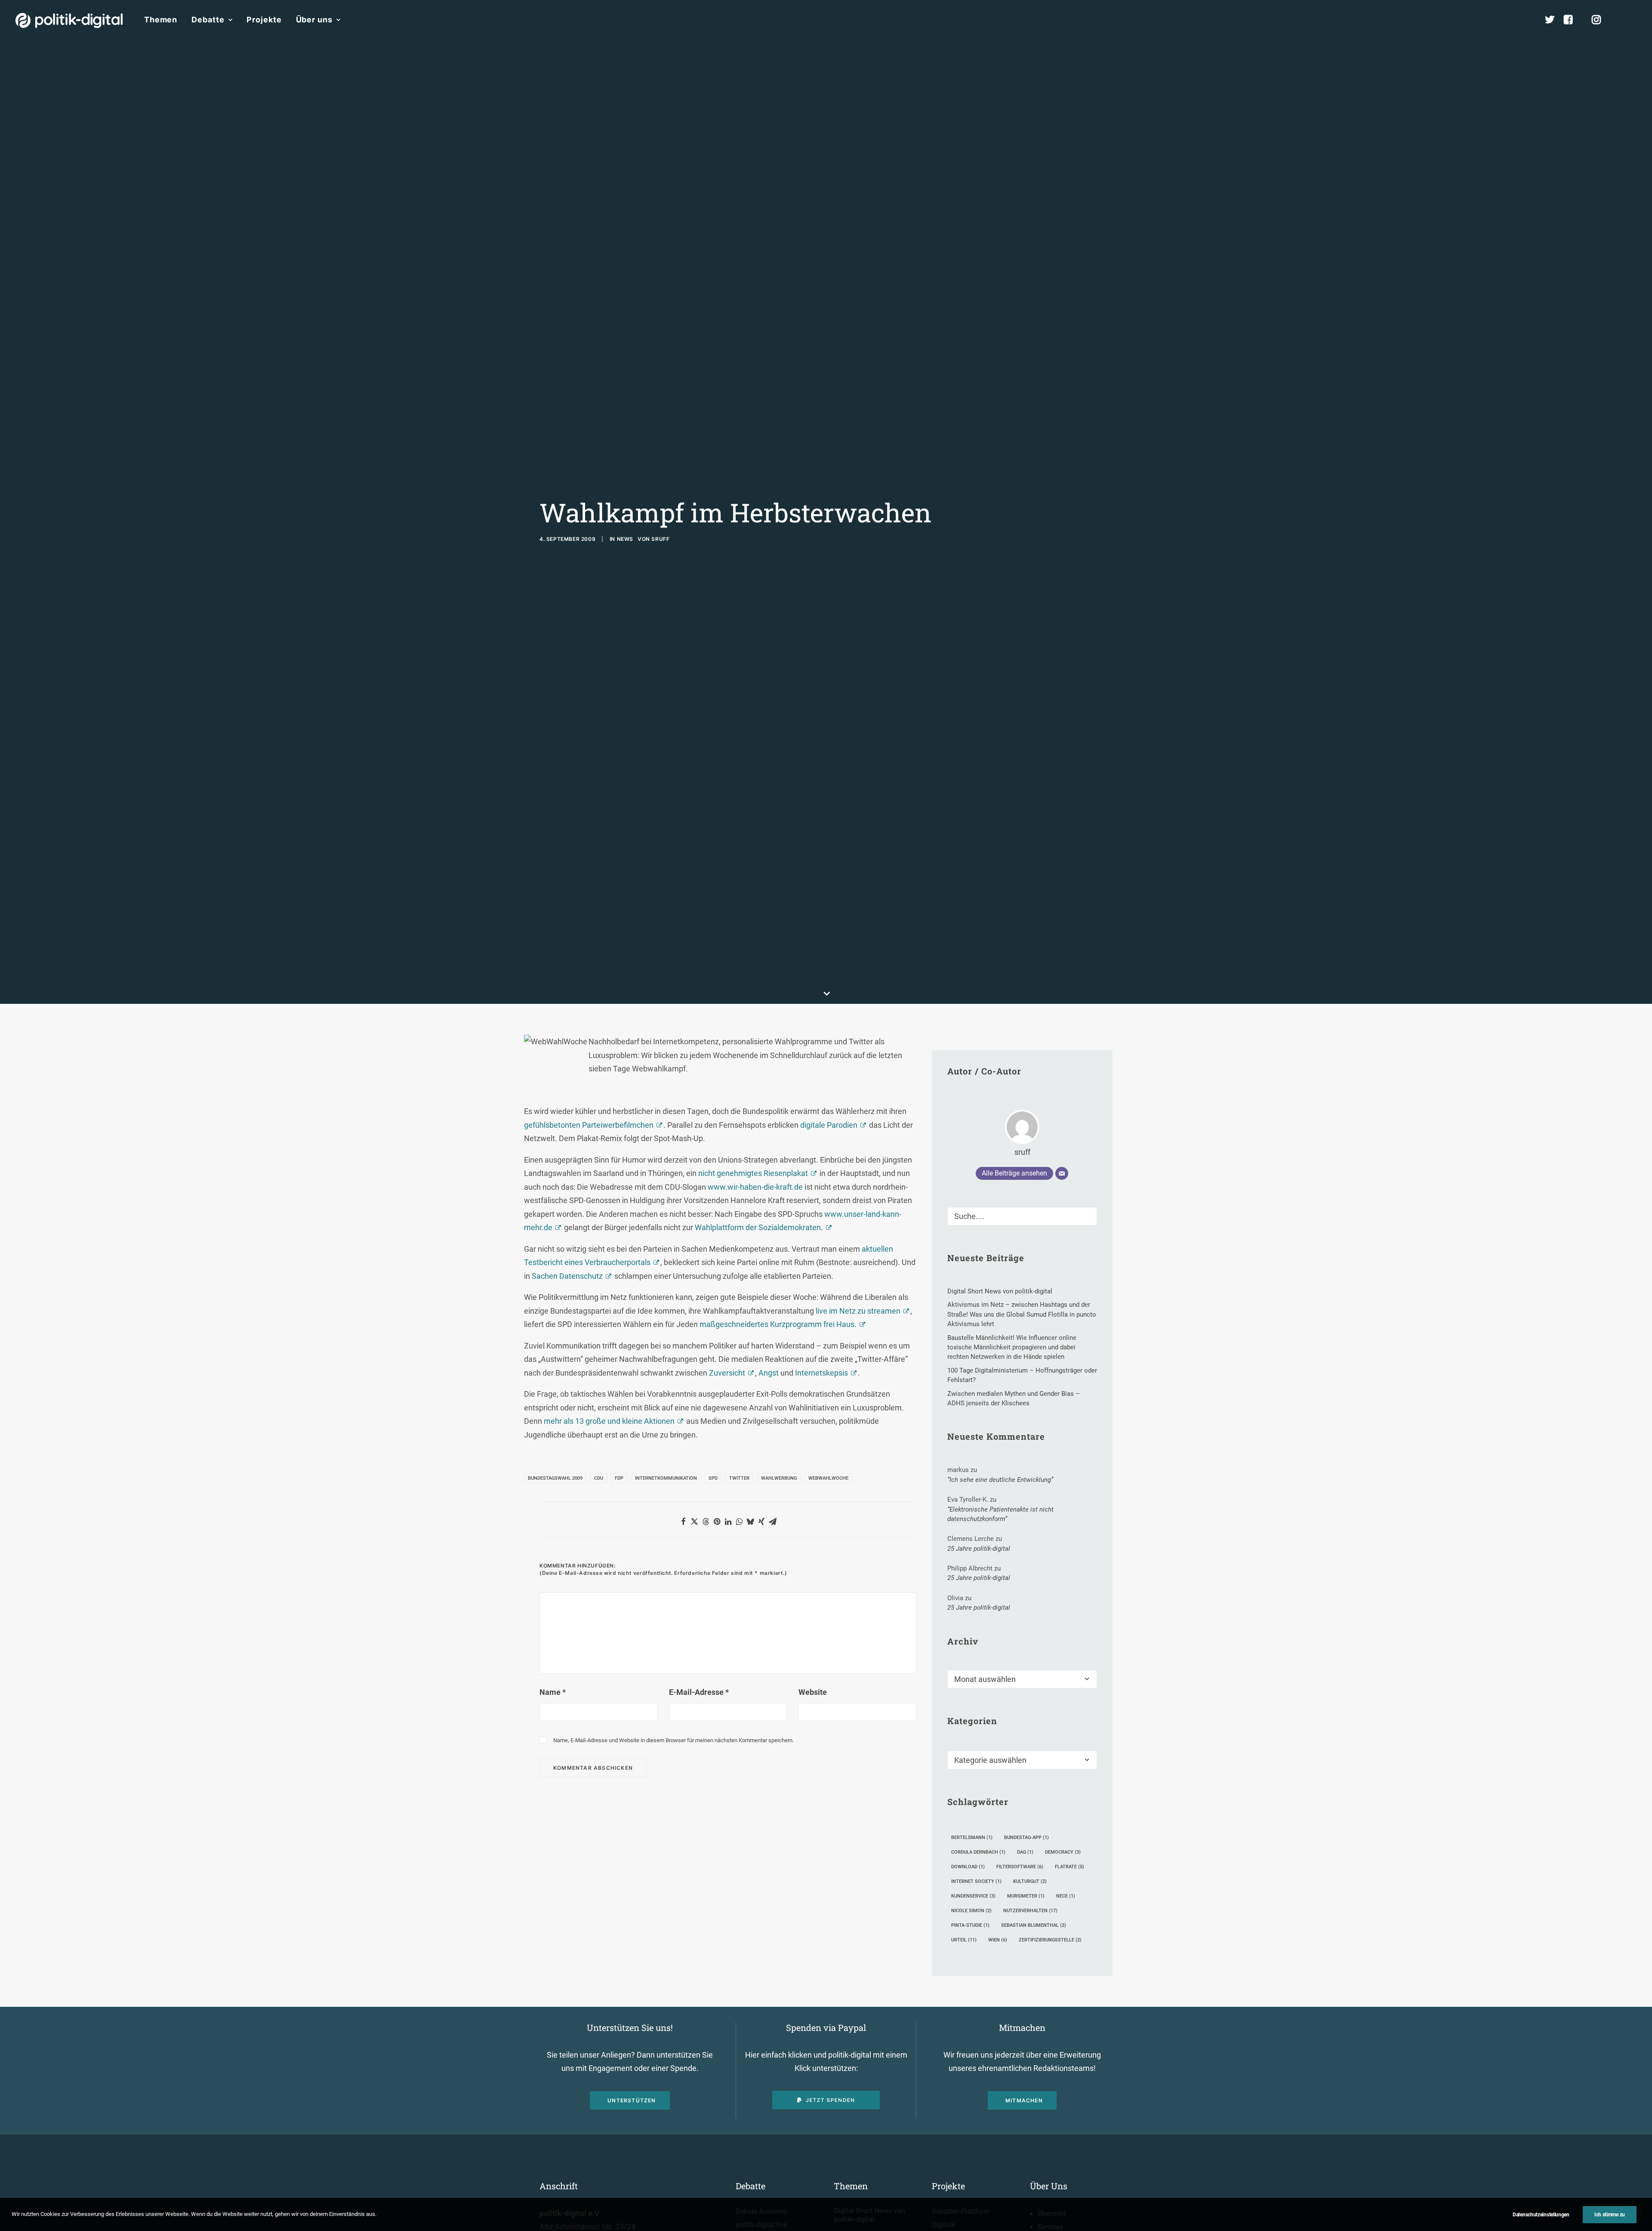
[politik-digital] (69, 20)
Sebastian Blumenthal (1034, 1925)
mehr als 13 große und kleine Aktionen (609, 1421)
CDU (599, 1478)
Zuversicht (727, 1373)
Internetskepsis (821, 1373)
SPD (713, 1478)
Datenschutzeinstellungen (1541, 2215)
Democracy (1063, 1852)
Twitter (739, 1478)
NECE (1066, 1896)
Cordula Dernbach (978, 1852)
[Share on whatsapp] (739, 1521)
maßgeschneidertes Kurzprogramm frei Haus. (778, 1324)
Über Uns (1049, 2186)
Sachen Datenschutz (567, 1276)
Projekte (264, 20)
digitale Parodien (829, 1125)
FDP (619, 1478)
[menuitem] (161, 20)
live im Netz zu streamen (858, 1311)
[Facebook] (1572, 20)
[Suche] (1022, 1216)
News (625, 539)
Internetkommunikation (666, 1478)
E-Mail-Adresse (699, 1692)
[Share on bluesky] (750, 1521)
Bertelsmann (972, 1838)
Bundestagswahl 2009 (555, 1478)
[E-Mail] (1062, 1173)
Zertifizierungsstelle (1050, 1940)
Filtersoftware (1020, 1867)
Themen (161, 20)
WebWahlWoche (828, 1478)
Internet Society (976, 1881)
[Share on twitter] (694, 1521)
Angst (769, 1373)
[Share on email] (773, 1521)
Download (968, 1867)
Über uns (314, 20)
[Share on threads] (706, 1521)
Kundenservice (973, 1896)
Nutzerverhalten (1030, 1911)
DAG (1025, 1852)
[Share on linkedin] (728, 1521)
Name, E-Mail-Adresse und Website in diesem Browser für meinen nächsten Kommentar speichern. (673, 1740)
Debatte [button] (208, 20)
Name (553, 1692)
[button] (1633, 20)
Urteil (964, 1940)
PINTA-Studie (970, 1925)
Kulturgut (1030, 1881)
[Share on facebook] (683, 1521)
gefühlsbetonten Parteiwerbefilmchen (589, 1125)
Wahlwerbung (779, 1478)
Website (813, 1692)
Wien (998, 1940)
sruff (660, 539)
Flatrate (1069, 1867)
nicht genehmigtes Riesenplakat (753, 1173)
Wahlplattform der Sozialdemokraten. (759, 1227)
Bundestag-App (1026, 1838)
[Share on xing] (761, 1521)
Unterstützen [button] (632, 2100)
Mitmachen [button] (1024, 2100)
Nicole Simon (971, 1911)
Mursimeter (1026, 1896)
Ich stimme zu (1610, 2215)
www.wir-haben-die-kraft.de (755, 1187)
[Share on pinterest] (717, 1521)
